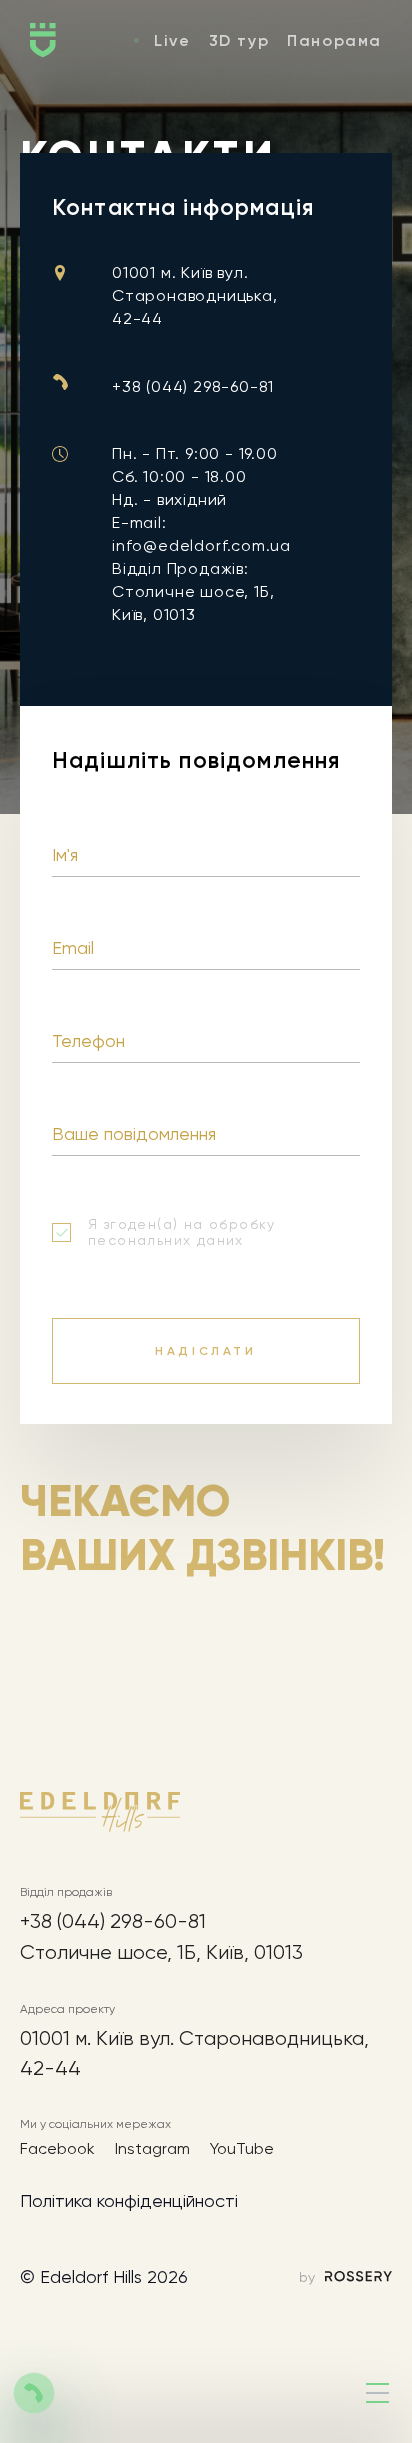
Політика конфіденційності (129, 2200)
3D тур (239, 40)
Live (172, 40)
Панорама (334, 40)
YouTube (242, 2148)
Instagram (152, 2148)
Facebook (57, 2148)
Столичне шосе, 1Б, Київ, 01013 (161, 1952)
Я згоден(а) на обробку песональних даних (182, 1232)
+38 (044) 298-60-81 (193, 386)
